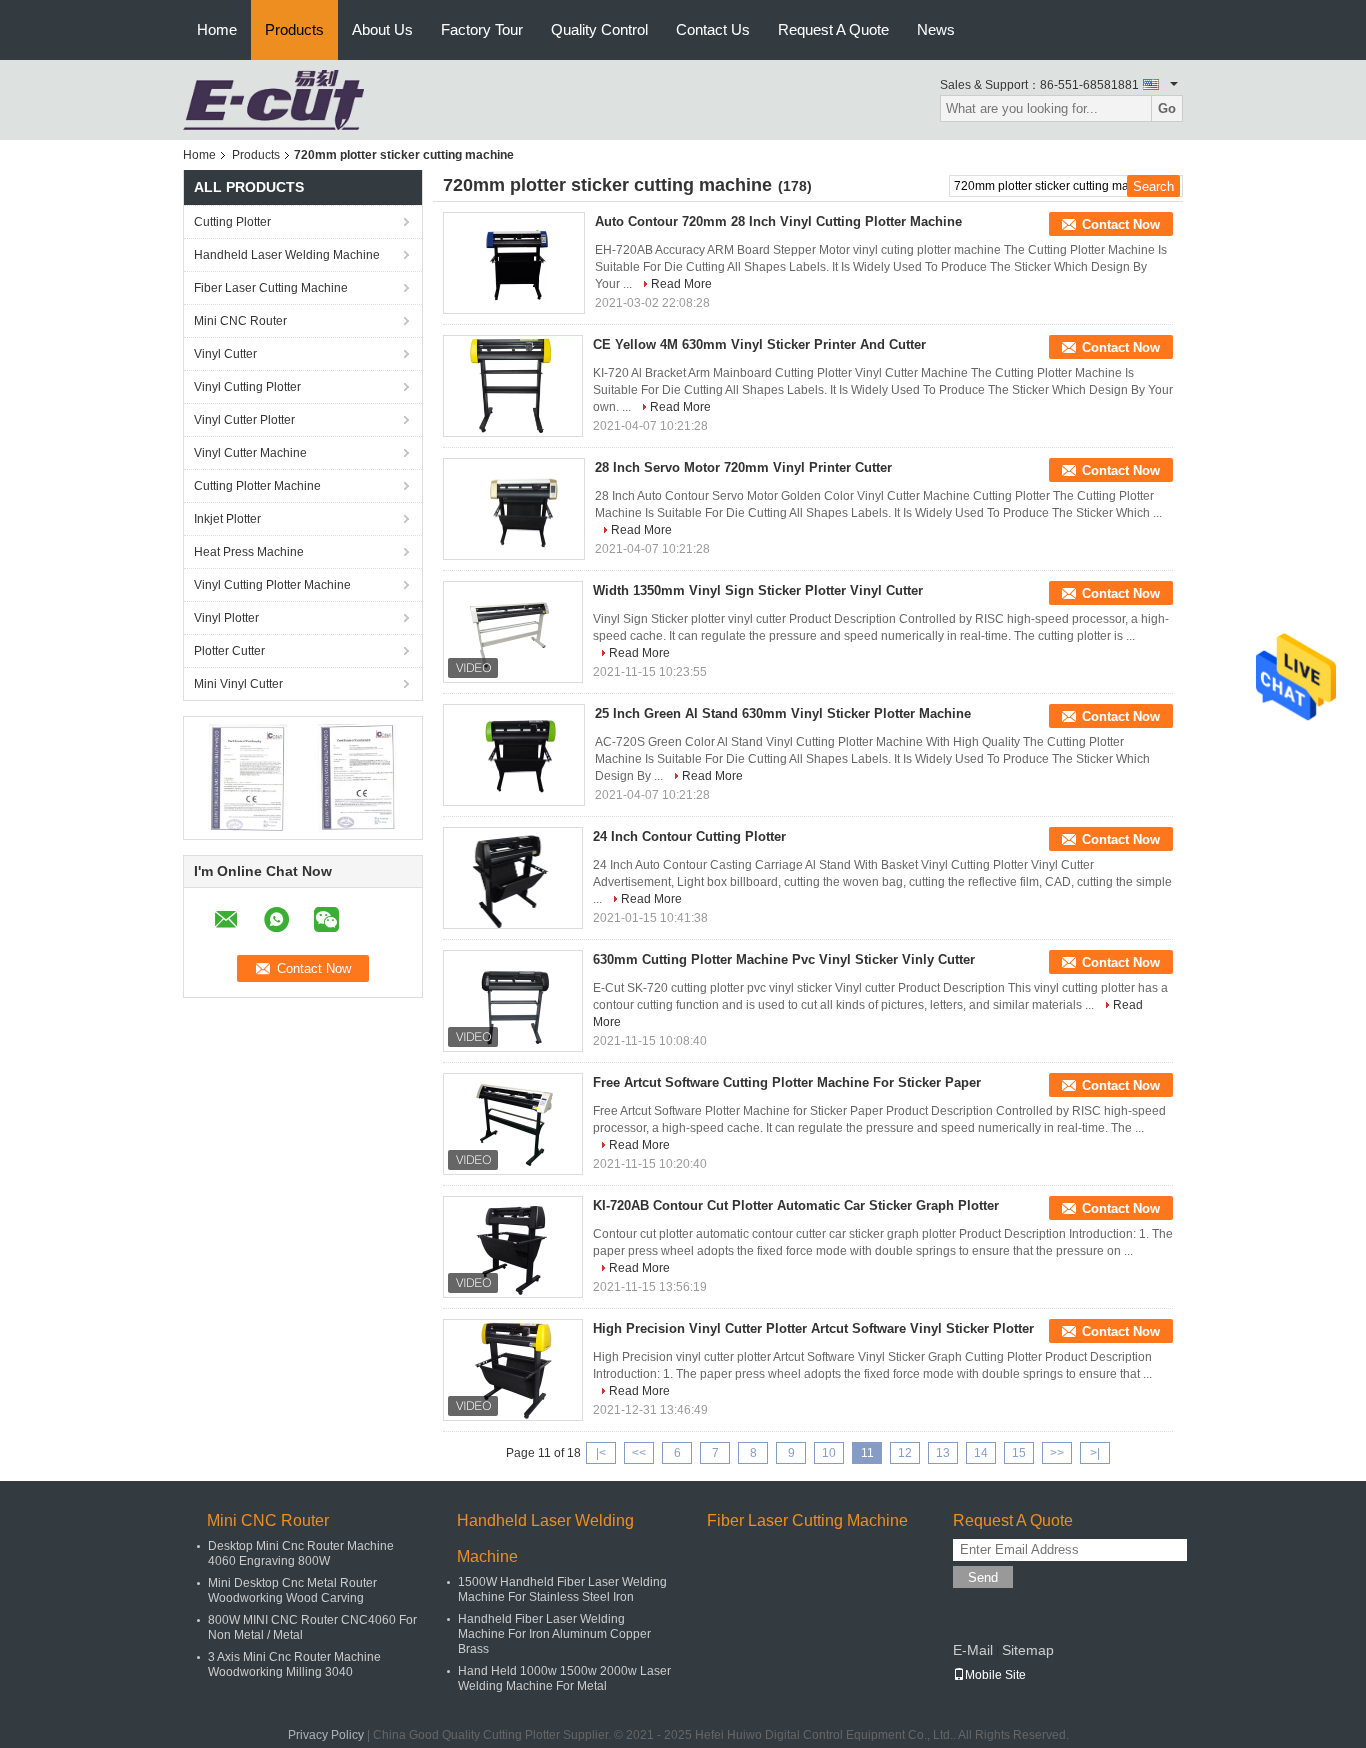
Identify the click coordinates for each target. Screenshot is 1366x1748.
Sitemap (1028, 1650)
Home (217, 29)
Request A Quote (833, 29)
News (936, 29)
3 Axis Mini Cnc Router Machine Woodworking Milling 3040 (294, 1664)
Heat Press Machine (249, 552)
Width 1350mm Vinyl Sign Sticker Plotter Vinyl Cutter (758, 590)
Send (983, 1577)
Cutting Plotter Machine (257, 486)
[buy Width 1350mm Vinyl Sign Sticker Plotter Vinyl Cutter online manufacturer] (513, 632)
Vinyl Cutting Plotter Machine (272, 585)
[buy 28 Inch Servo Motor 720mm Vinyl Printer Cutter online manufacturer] (514, 509)
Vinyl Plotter (226, 618)
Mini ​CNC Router (240, 321)
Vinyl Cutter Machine (250, 453)
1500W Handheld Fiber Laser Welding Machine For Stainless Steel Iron (562, 1589)
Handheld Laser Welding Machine (287, 255)
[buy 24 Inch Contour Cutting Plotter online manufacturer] (513, 878)
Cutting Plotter (232, 222)
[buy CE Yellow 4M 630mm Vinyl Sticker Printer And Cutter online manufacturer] (513, 386)
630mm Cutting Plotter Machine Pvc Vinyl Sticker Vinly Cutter (784, 959)
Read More (681, 284)
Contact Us (713, 29)
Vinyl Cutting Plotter (247, 387)
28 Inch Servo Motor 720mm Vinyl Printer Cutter (743, 467)
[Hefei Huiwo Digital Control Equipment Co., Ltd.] (273, 99)
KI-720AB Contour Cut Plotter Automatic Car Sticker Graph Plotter (796, 1205)
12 (905, 1453)
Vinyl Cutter (225, 354)
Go (1167, 108)
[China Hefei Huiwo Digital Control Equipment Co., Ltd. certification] (248, 777)
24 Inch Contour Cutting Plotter (689, 836)
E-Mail (973, 1650)
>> (1057, 1453)
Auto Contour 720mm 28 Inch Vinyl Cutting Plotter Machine (778, 221)
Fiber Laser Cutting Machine (271, 288)
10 (829, 1453)
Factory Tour (482, 29)
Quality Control (599, 29)
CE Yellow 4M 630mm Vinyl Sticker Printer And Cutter (759, 344)
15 (1019, 1453)
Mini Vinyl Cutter (238, 684)
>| (1095, 1453)
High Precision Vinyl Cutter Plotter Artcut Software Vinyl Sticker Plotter (813, 1328)
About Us (382, 29)
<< (639, 1453)
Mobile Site (995, 1675)
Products (294, 29)
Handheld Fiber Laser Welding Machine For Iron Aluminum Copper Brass (554, 1634)
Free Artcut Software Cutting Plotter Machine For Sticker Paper (787, 1082)
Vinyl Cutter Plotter (244, 420)
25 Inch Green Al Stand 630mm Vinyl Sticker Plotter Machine (783, 713)
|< (601, 1453)
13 (943, 1453)
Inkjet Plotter (227, 519)
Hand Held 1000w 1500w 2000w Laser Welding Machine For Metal (564, 1678)
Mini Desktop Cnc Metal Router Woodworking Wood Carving (292, 1590)
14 (981, 1453)
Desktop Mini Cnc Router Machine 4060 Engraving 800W (301, 1553)
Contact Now (1121, 224)
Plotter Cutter (229, 651)
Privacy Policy (326, 1735)
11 (867, 1453)
